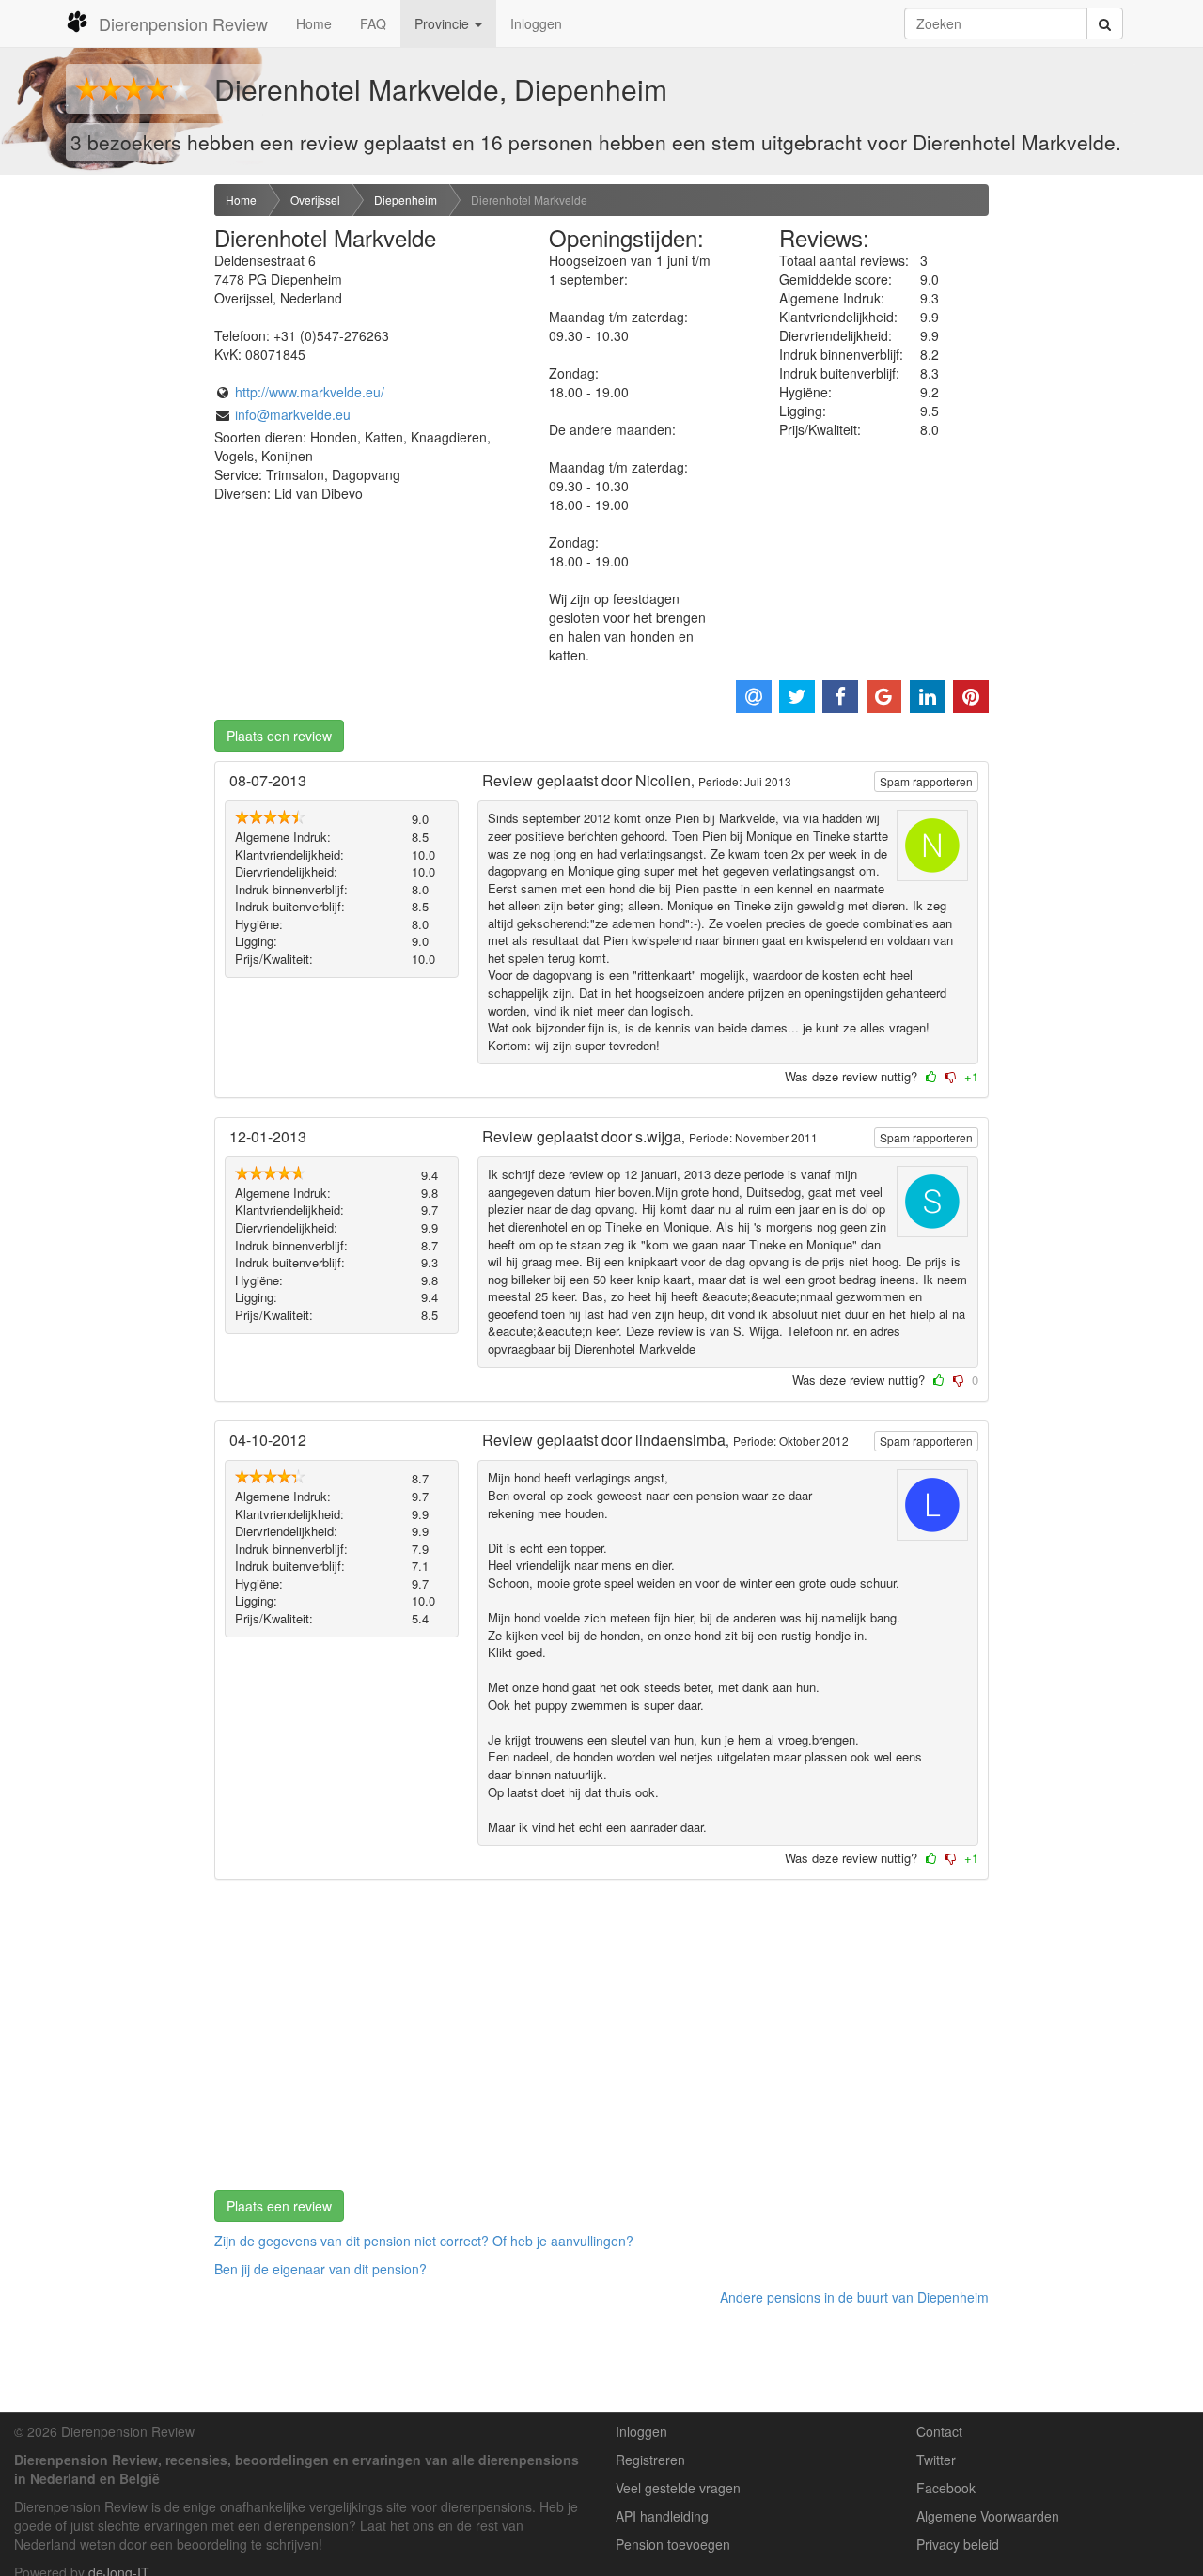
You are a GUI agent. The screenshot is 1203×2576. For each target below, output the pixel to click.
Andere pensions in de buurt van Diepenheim (854, 2297)
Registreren (650, 2460)
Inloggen (536, 23)
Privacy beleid (958, 2544)
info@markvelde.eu (293, 414)
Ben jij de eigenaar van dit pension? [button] (320, 2269)
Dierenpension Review (183, 23)
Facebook (946, 2488)
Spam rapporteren (926, 781)
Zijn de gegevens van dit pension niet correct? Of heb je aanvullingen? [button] (424, 2241)
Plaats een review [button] (279, 736)
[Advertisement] (100, 480)
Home (314, 23)
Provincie (444, 23)
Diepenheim (406, 200)
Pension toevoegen (673, 2544)
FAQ (373, 23)
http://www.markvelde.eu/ (310, 392)
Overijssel (315, 200)
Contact (939, 2431)
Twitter (936, 2460)
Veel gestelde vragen (678, 2488)
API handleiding (662, 2516)
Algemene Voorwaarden (988, 2516)
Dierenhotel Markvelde (529, 200)
